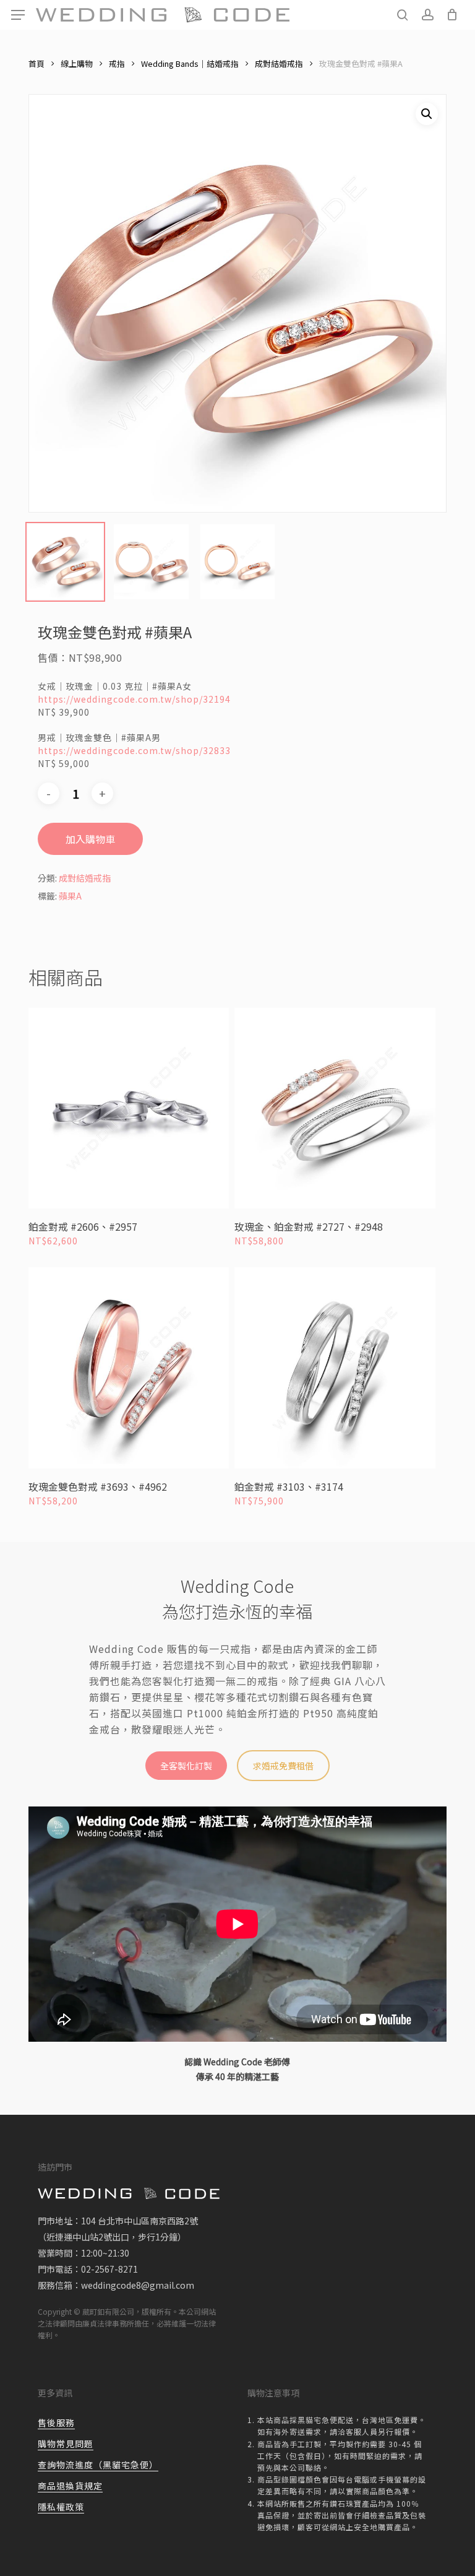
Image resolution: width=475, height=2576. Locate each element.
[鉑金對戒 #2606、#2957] (129, 1108)
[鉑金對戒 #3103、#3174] (335, 1368)
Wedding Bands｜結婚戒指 (190, 63)
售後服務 (56, 2422)
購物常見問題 (66, 2444)
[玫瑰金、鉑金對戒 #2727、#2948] (335, 1108)
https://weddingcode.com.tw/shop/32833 (134, 750)
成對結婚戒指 (279, 63)
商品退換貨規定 (70, 2486)
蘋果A (70, 896)
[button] (18, 15)
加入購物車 (90, 839)
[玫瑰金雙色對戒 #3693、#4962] (129, 1368)
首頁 (36, 63)
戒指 (117, 63)
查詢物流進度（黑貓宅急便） (98, 2465)
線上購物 (77, 63)
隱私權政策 (61, 2507)
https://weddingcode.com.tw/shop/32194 (134, 699)
